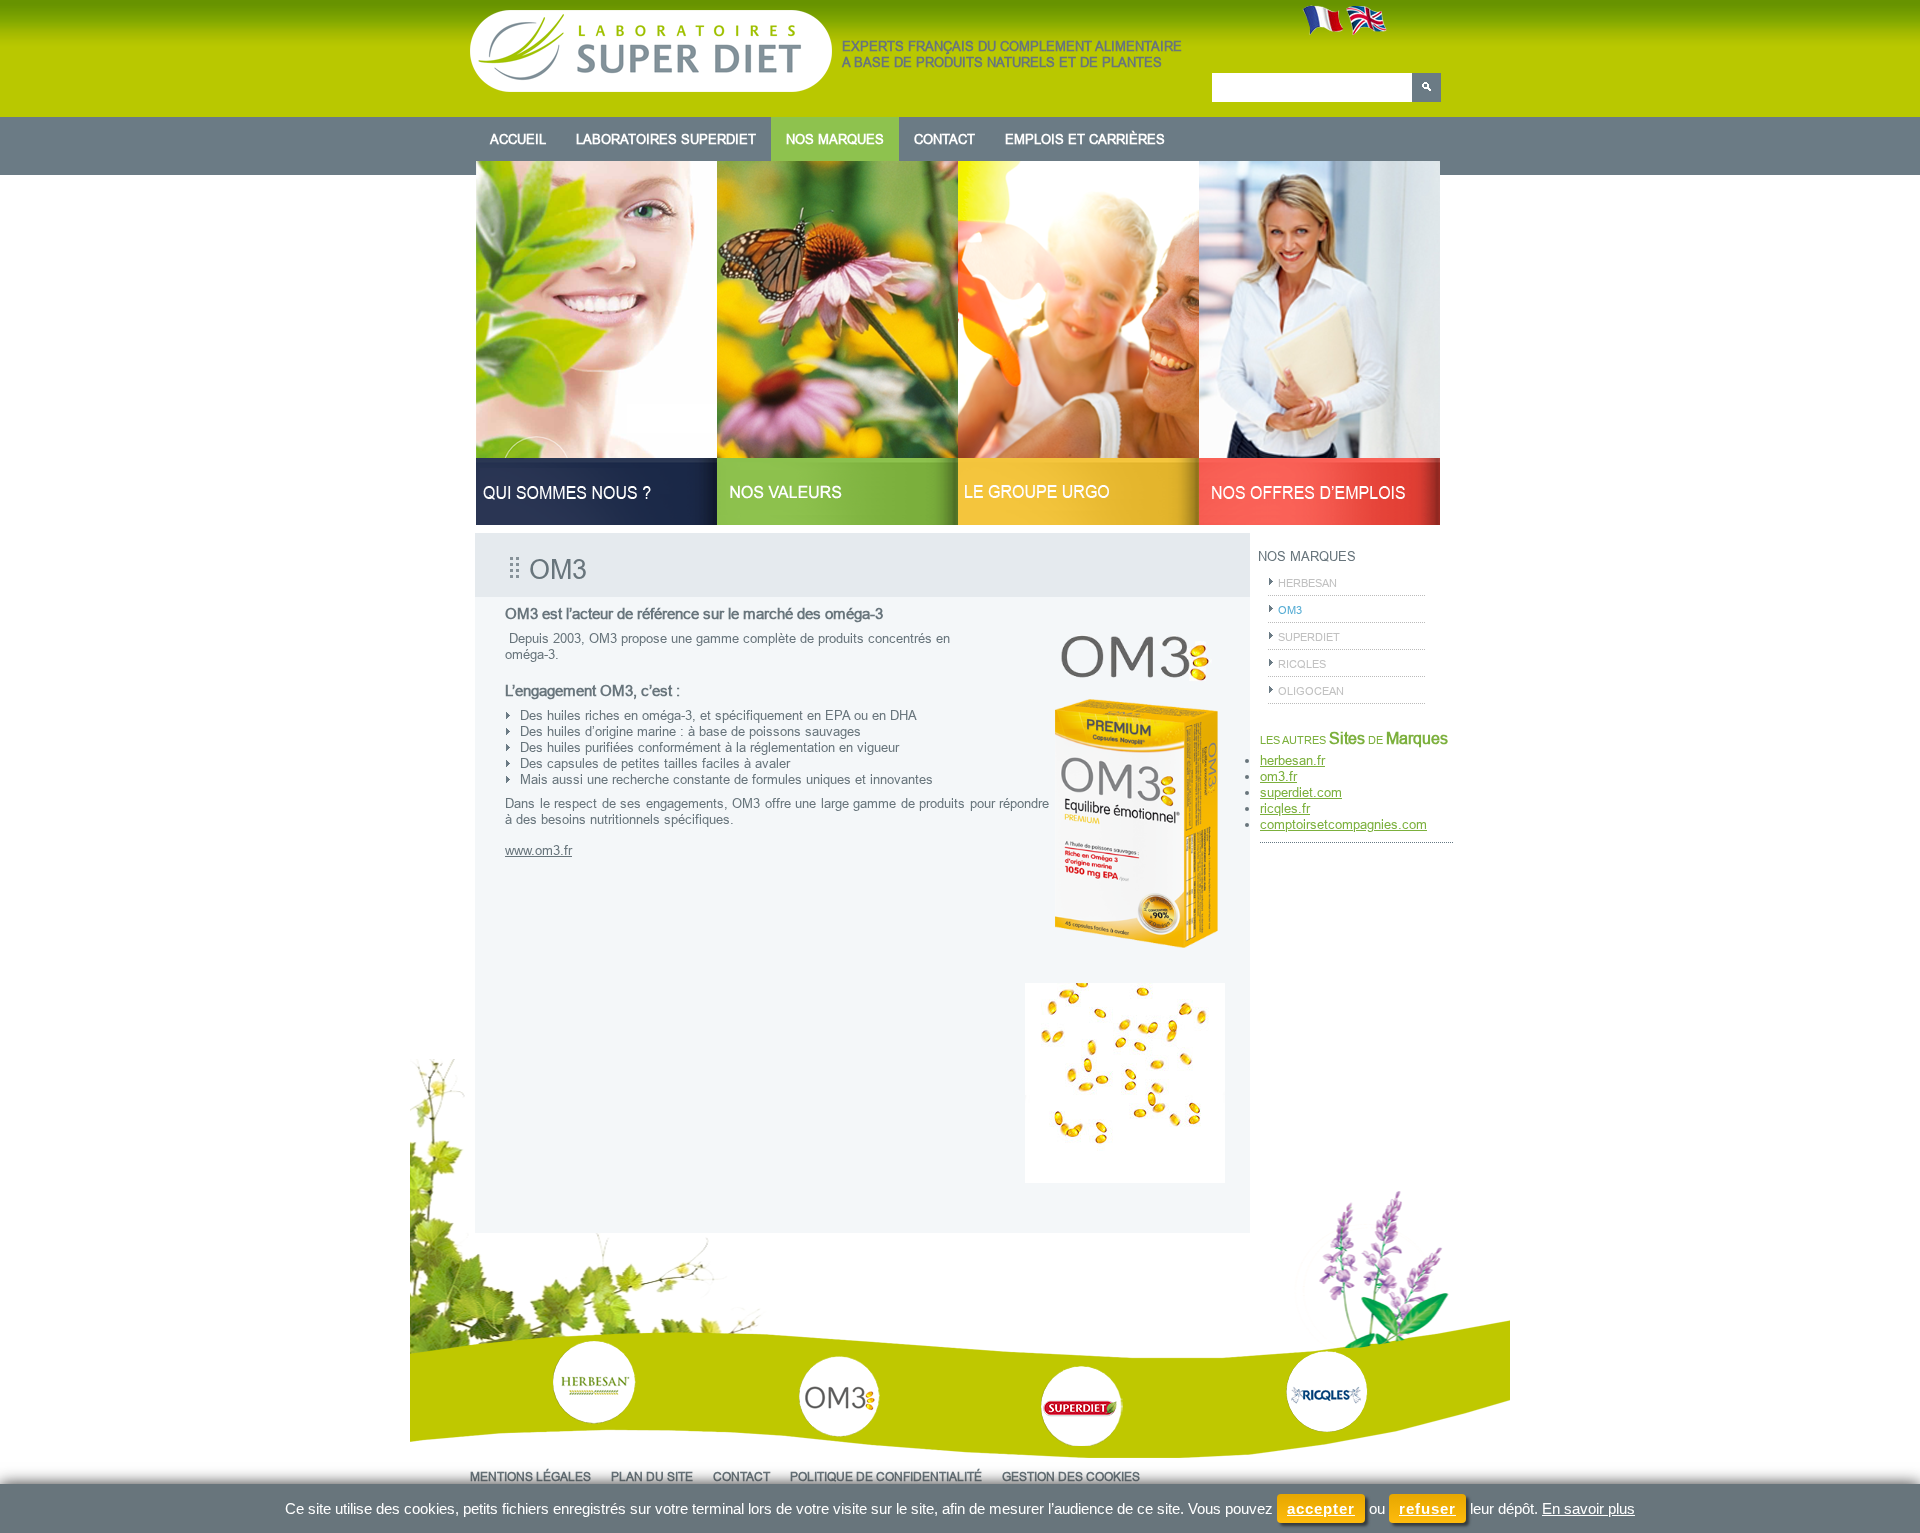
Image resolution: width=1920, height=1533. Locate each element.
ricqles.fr (1285, 808)
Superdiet (1309, 637)
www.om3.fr (538, 850)
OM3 (1290, 610)
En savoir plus (1588, 1508)
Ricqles (1302, 664)
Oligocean (1311, 691)
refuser (1427, 1508)
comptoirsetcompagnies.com (1343, 824)
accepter (1321, 1508)
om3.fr (1278, 776)
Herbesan (1307, 583)
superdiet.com (1301, 792)
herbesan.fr (1292, 760)
